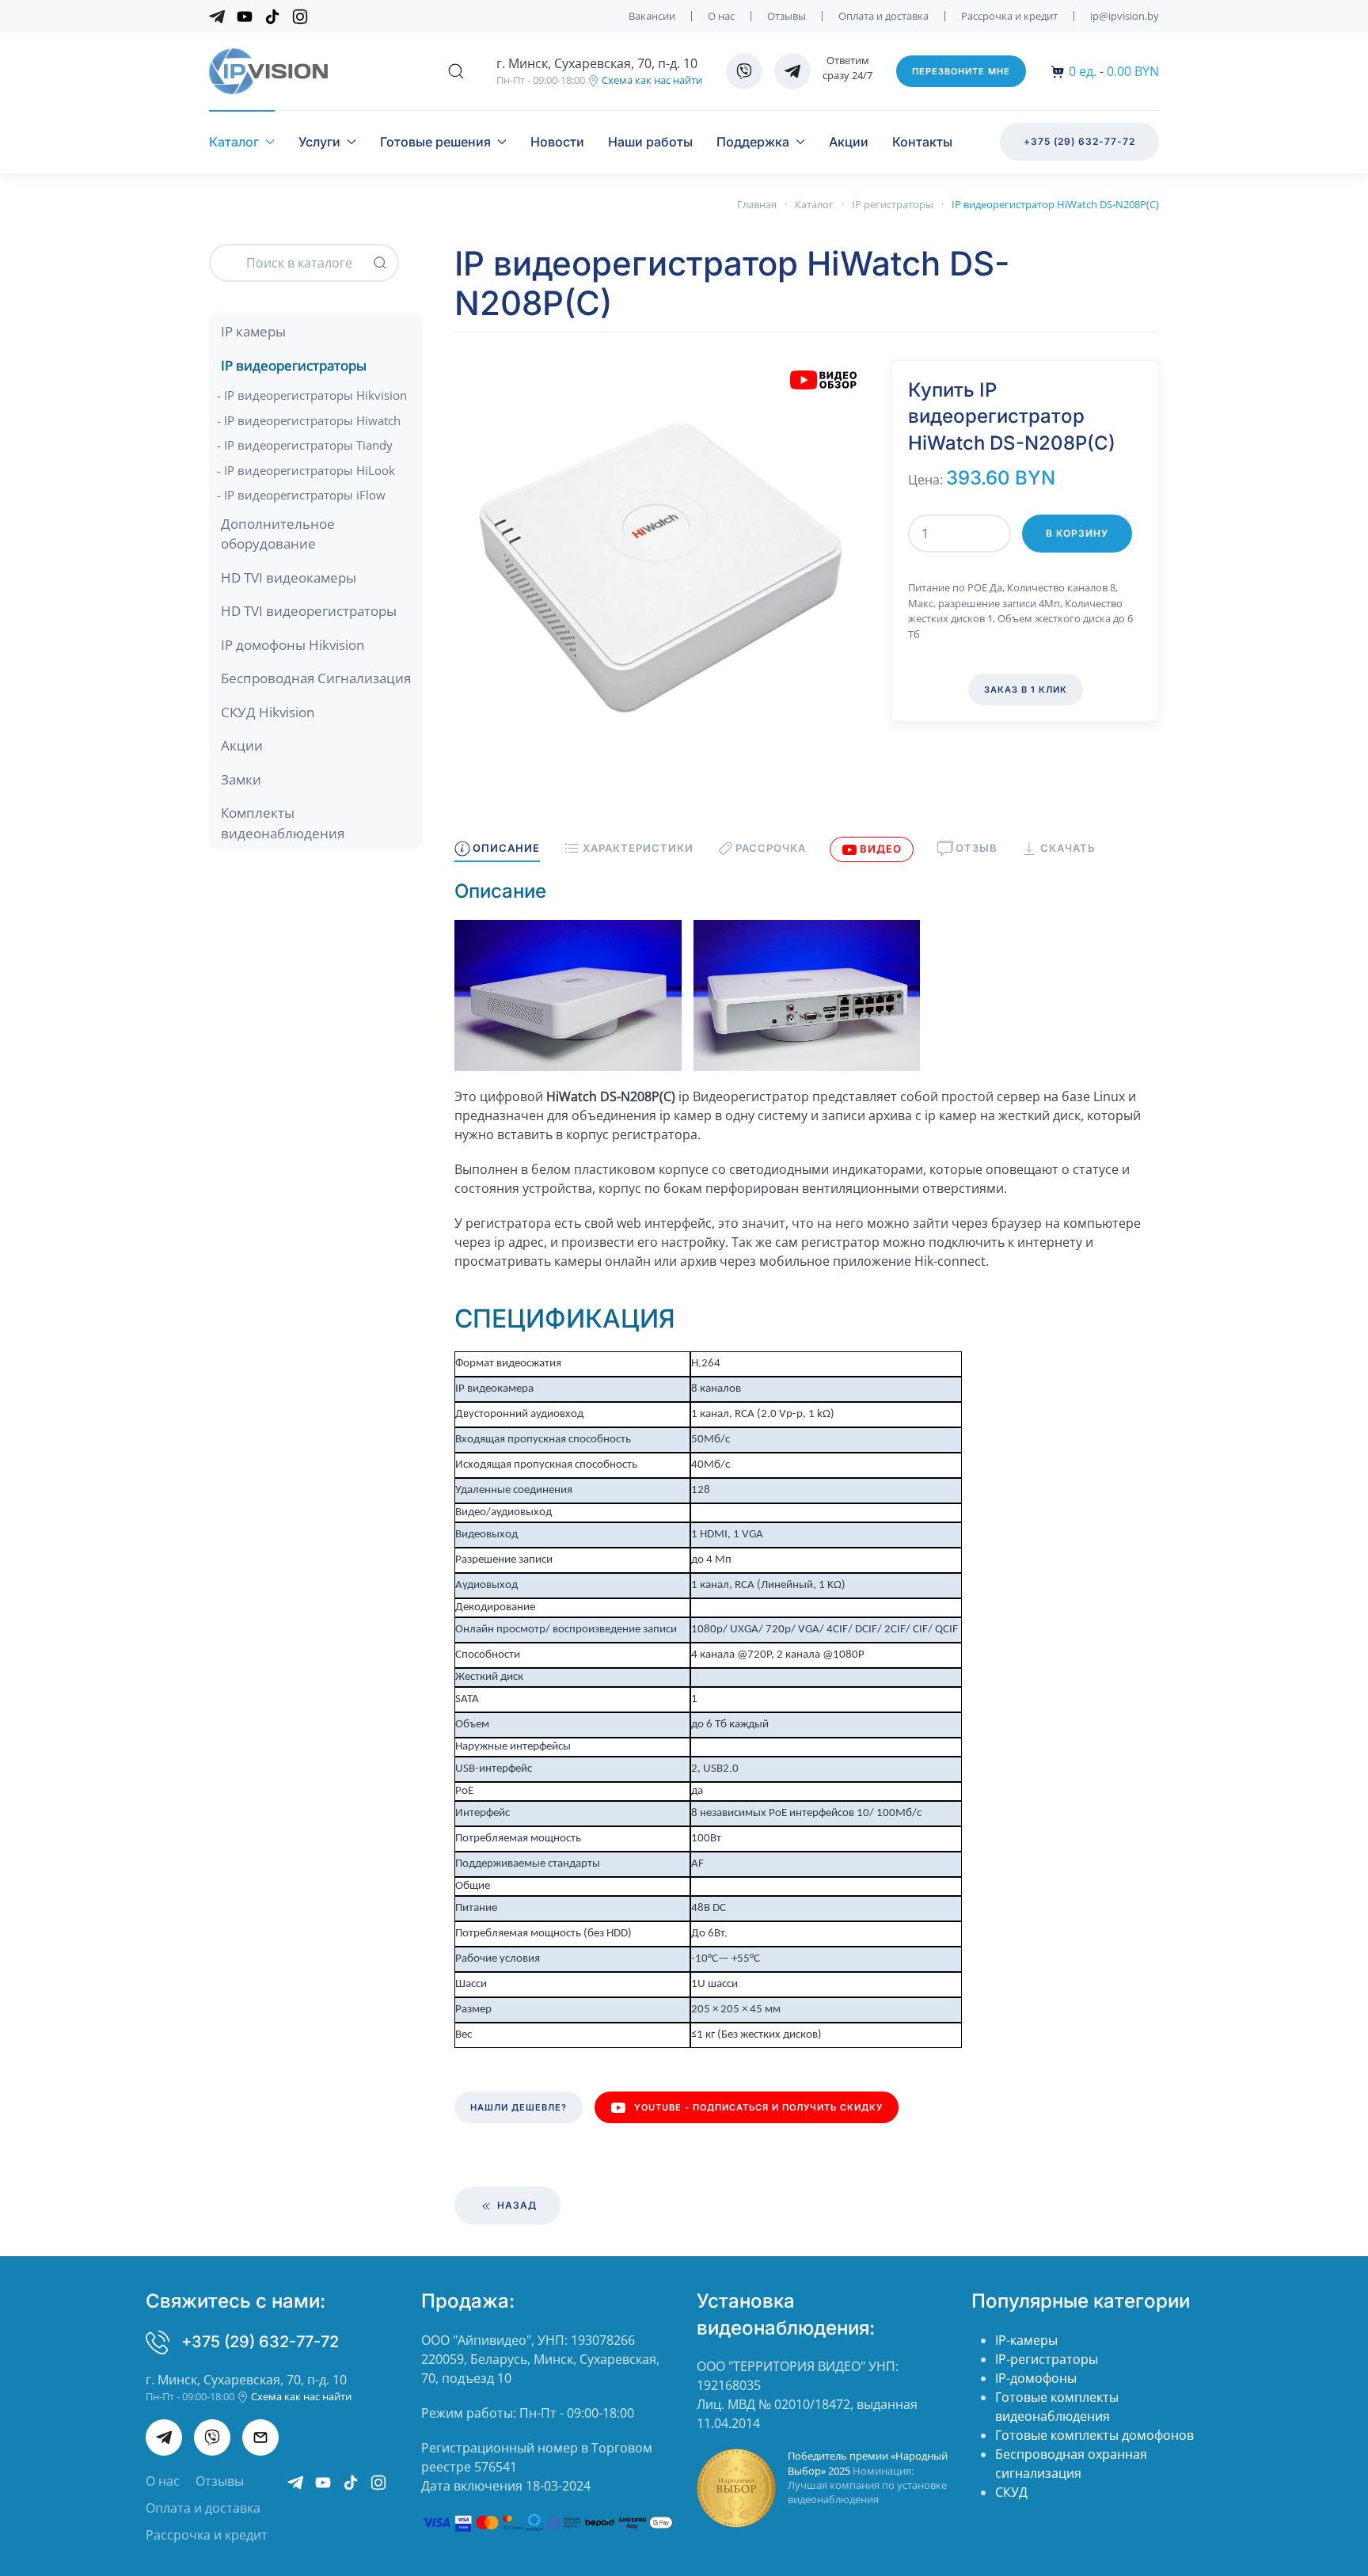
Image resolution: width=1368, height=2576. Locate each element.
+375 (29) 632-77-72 (1079, 141)
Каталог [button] (234, 142)
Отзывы (787, 16)
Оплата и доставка (883, 16)
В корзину (1077, 533)
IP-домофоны (1036, 2378)
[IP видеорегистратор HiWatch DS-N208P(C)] (661, 565)
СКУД (1011, 2492)
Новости (557, 142)
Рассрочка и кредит (1009, 16)
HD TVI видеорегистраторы (309, 611)
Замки (241, 779)
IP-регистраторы (1047, 2359)
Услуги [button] (319, 142)
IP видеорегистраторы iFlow (305, 495)
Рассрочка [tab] (771, 848)
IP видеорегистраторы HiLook (310, 470)
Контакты (922, 142)
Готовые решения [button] (435, 142)
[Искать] (380, 263)
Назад (515, 2205)
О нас (721, 16)
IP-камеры (1026, 2340)
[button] (456, 71)
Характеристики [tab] (638, 848)
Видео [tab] (881, 849)
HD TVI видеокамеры (289, 578)
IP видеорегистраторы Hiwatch (312, 420)
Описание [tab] (506, 848)
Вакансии (652, 16)
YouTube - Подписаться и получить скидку (758, 2107)
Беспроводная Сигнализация (316, 678)
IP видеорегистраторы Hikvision (315, 395)
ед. (1083, 71)
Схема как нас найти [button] (651, 80)
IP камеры (253, 331)
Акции (849, 142)
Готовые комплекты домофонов (1094, 2435)
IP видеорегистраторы (294, 365)
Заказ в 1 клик (1026, 690)
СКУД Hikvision (268, 712)
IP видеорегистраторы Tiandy (308, 445)
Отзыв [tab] (977, 848)
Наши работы (650, 142)
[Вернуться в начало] (268, 71)
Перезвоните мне (961, 71)
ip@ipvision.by (1125, 16)
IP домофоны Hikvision (293, 645)
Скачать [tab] (1068, 848)
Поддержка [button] (753, 142)
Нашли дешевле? (519, 2107)
